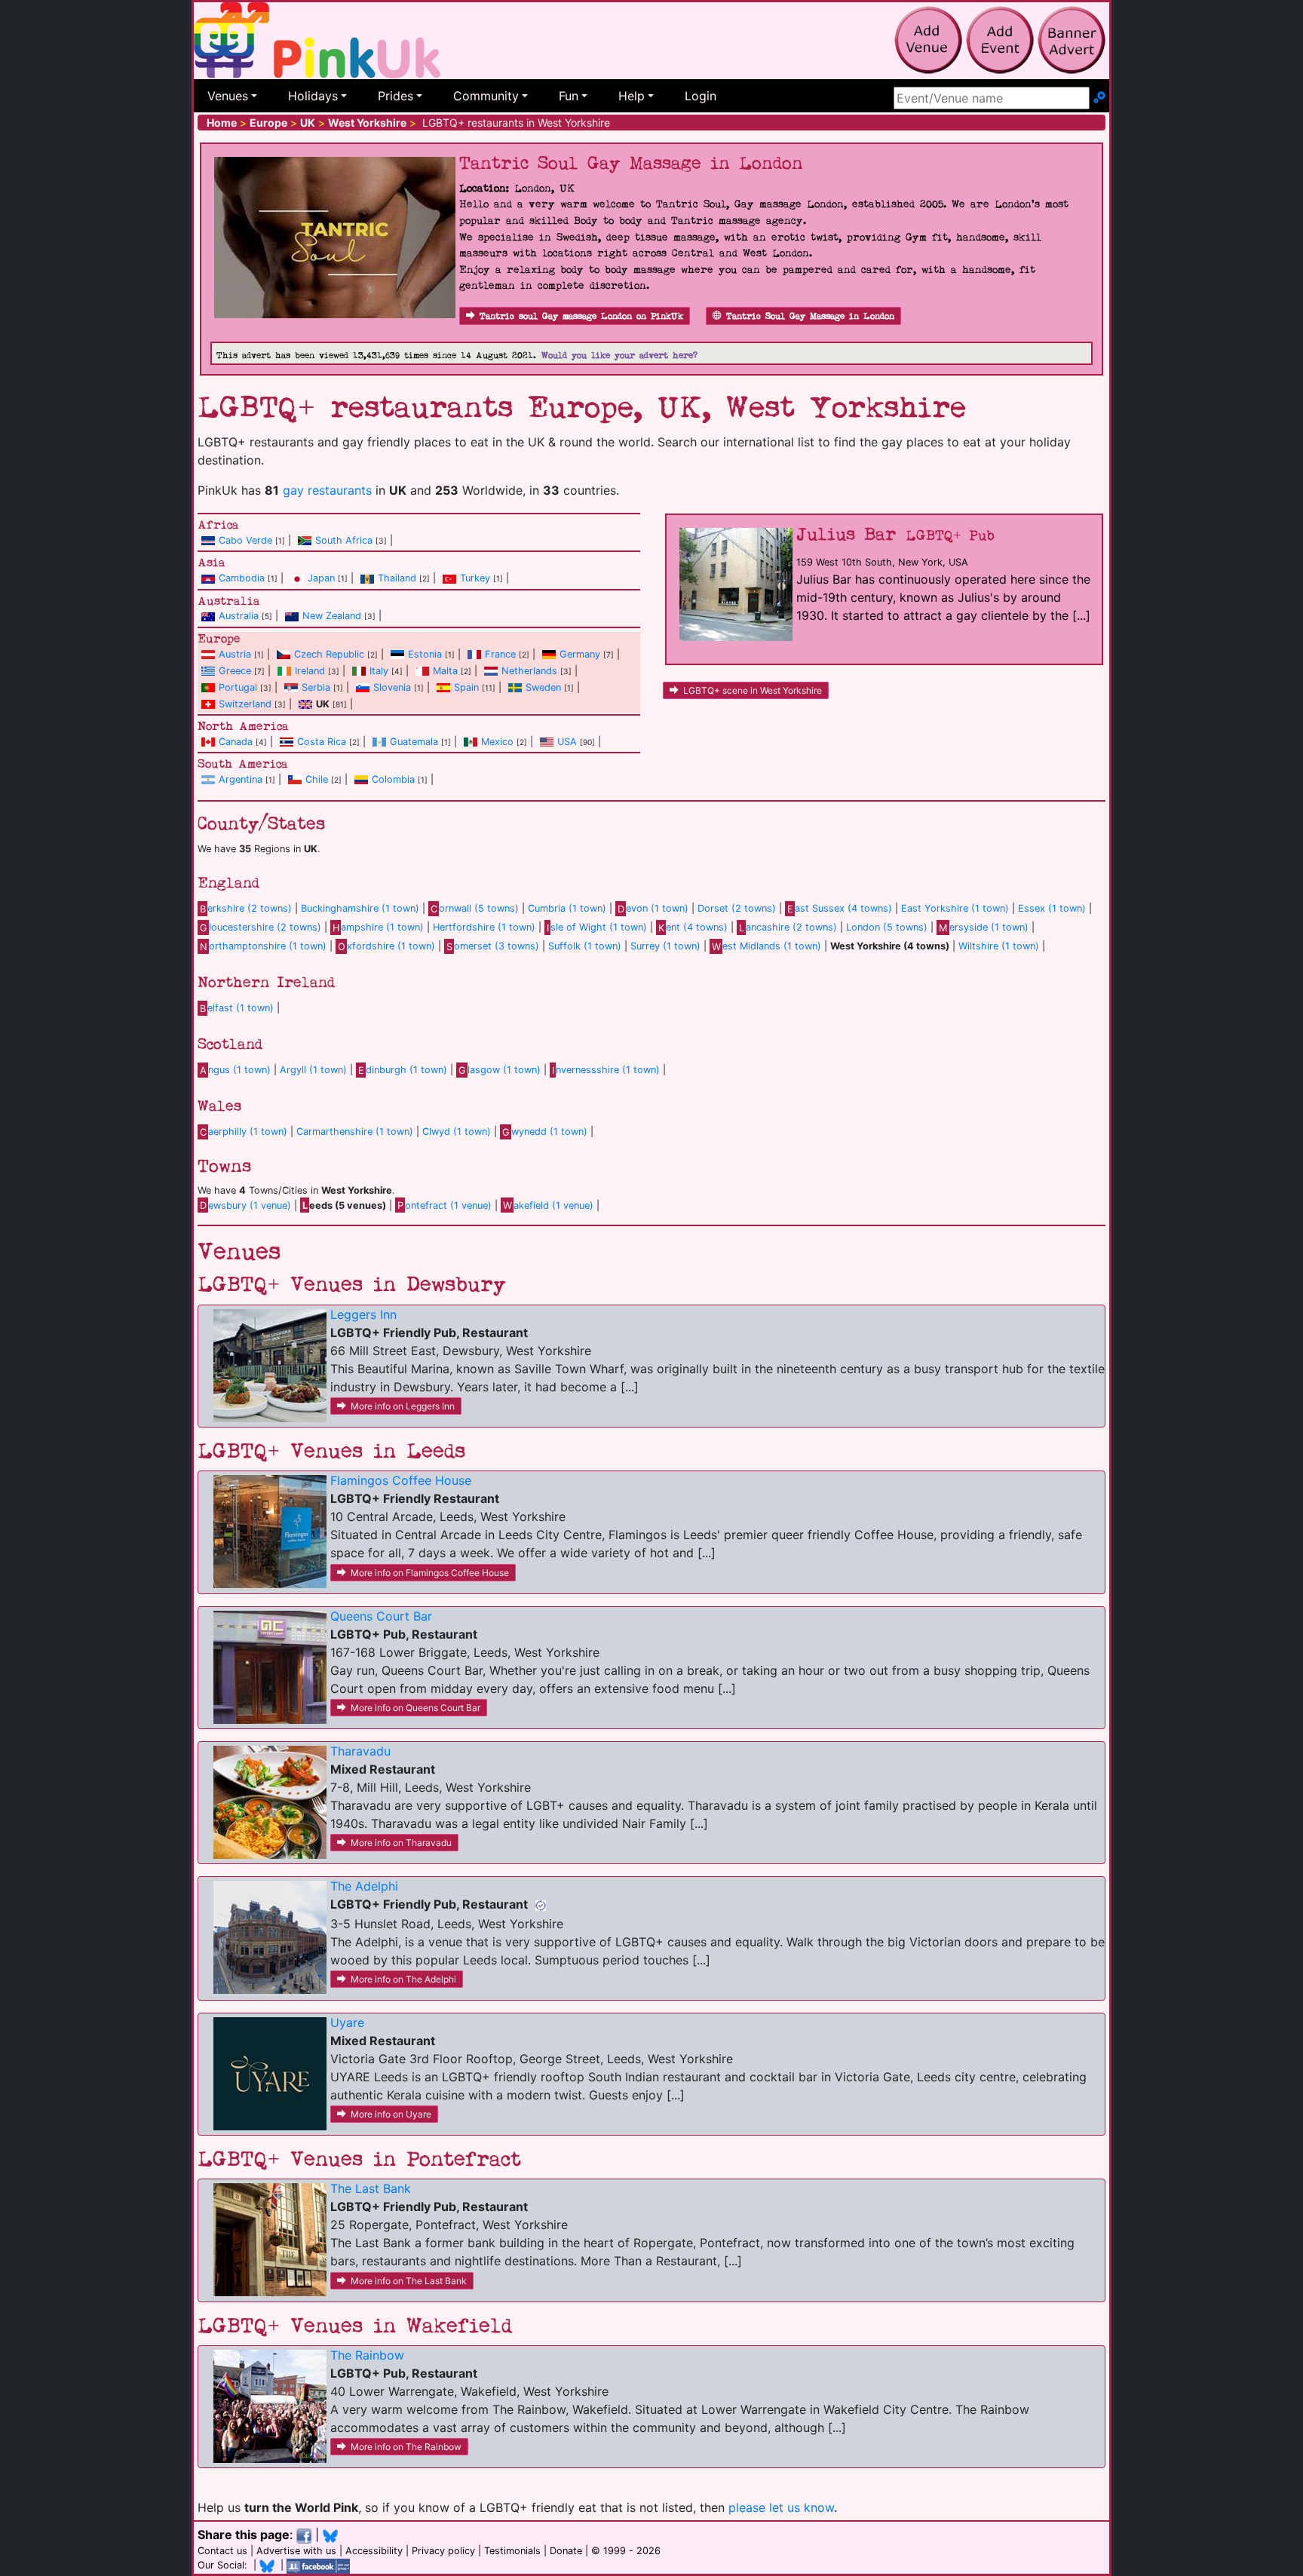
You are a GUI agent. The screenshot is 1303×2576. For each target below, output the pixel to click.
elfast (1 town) (237, 1008)
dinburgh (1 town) (403, 1070)
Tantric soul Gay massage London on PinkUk (581, 316)
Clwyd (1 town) (457, 1132)
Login (701, 96)
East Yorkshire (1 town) (955, 908)
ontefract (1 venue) (445, 1205)
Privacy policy (443, 2551)
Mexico (497, 742)
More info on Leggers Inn (403, 1406)
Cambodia (242, 578)
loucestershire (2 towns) (261, 927)
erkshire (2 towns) (246, 908)
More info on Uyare (391, 2114)
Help (632, 96)
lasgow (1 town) (500, 1070)
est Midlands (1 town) (766, 946)
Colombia (393, 779)
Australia (239, 616)
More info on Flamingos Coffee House (430, 1573)
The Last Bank (371, 2188)
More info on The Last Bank (409, 2281)
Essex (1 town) (1052, 908)
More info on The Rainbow (406, 2447)
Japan (321, 578)
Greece (235, 671)
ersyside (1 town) (983, 927)
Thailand (397, 578)
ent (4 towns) (693, 927)
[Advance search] (1099, 98)
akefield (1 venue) (548, 1205)
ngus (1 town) (235, 1070)
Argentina (241, 779)
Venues (228, 96)
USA (567, 742)
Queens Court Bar (381, 1616)
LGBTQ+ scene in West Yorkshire (753, 690)
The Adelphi (364, 1886)
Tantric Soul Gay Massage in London (810, 316)
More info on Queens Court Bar (415, 1708)
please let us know (781, 2507)
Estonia (425, 654)
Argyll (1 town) (313, 1070)
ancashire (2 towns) (788, 927)
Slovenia (392, 687)
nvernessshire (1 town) (606, 1070)
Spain (466, 687)
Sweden (543, 687)
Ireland (310, 671)
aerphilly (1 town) (244, 1132)
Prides (395, 96)
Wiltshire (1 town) (999, 946)
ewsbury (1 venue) (245, 1205)
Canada (236, 742)
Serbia (316, 687)
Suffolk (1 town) (585, 946)
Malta (445, 671)
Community (486, 96)
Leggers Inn (363, 1314)
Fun (569, 96)
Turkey (475, 578)
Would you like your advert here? (619, 356)
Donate (566, 2551)
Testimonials (512, 2551)
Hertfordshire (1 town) (484, 927)
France (500, 654)
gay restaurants (327, 490)
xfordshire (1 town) (386, 946)
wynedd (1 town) (545, 1132)
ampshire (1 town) (378, 927)
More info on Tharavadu (401, 1843)
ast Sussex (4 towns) (840, 908)
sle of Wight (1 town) (597, 927)
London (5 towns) (887, 927)
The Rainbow (367, 2355)
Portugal (238, 687)
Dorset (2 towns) (737, 908)
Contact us (222, 2551)
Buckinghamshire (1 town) (360, 908)
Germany (580, 654)
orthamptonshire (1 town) (263, 946)
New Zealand (332, 616)
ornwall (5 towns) (475, 908)
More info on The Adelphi (403, 1979)
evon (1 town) (653, 908)
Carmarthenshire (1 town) (355, 1132)
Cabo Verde (245, 540)
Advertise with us (296, 2551)
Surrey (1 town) (665, 946)
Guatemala (414, 742)
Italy (379, 671)
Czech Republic (329, 654)
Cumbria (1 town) (567, 908)
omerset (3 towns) (493, 946)
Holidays (313, 96)
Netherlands (529, 671)
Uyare (347, 2022)
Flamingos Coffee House (401, 1480)
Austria (235, 654)
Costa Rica (322, 742)
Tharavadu (360, 1751)
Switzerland (245, 704)
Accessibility (374, 2551)
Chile (317, 779)
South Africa (344, 540)
